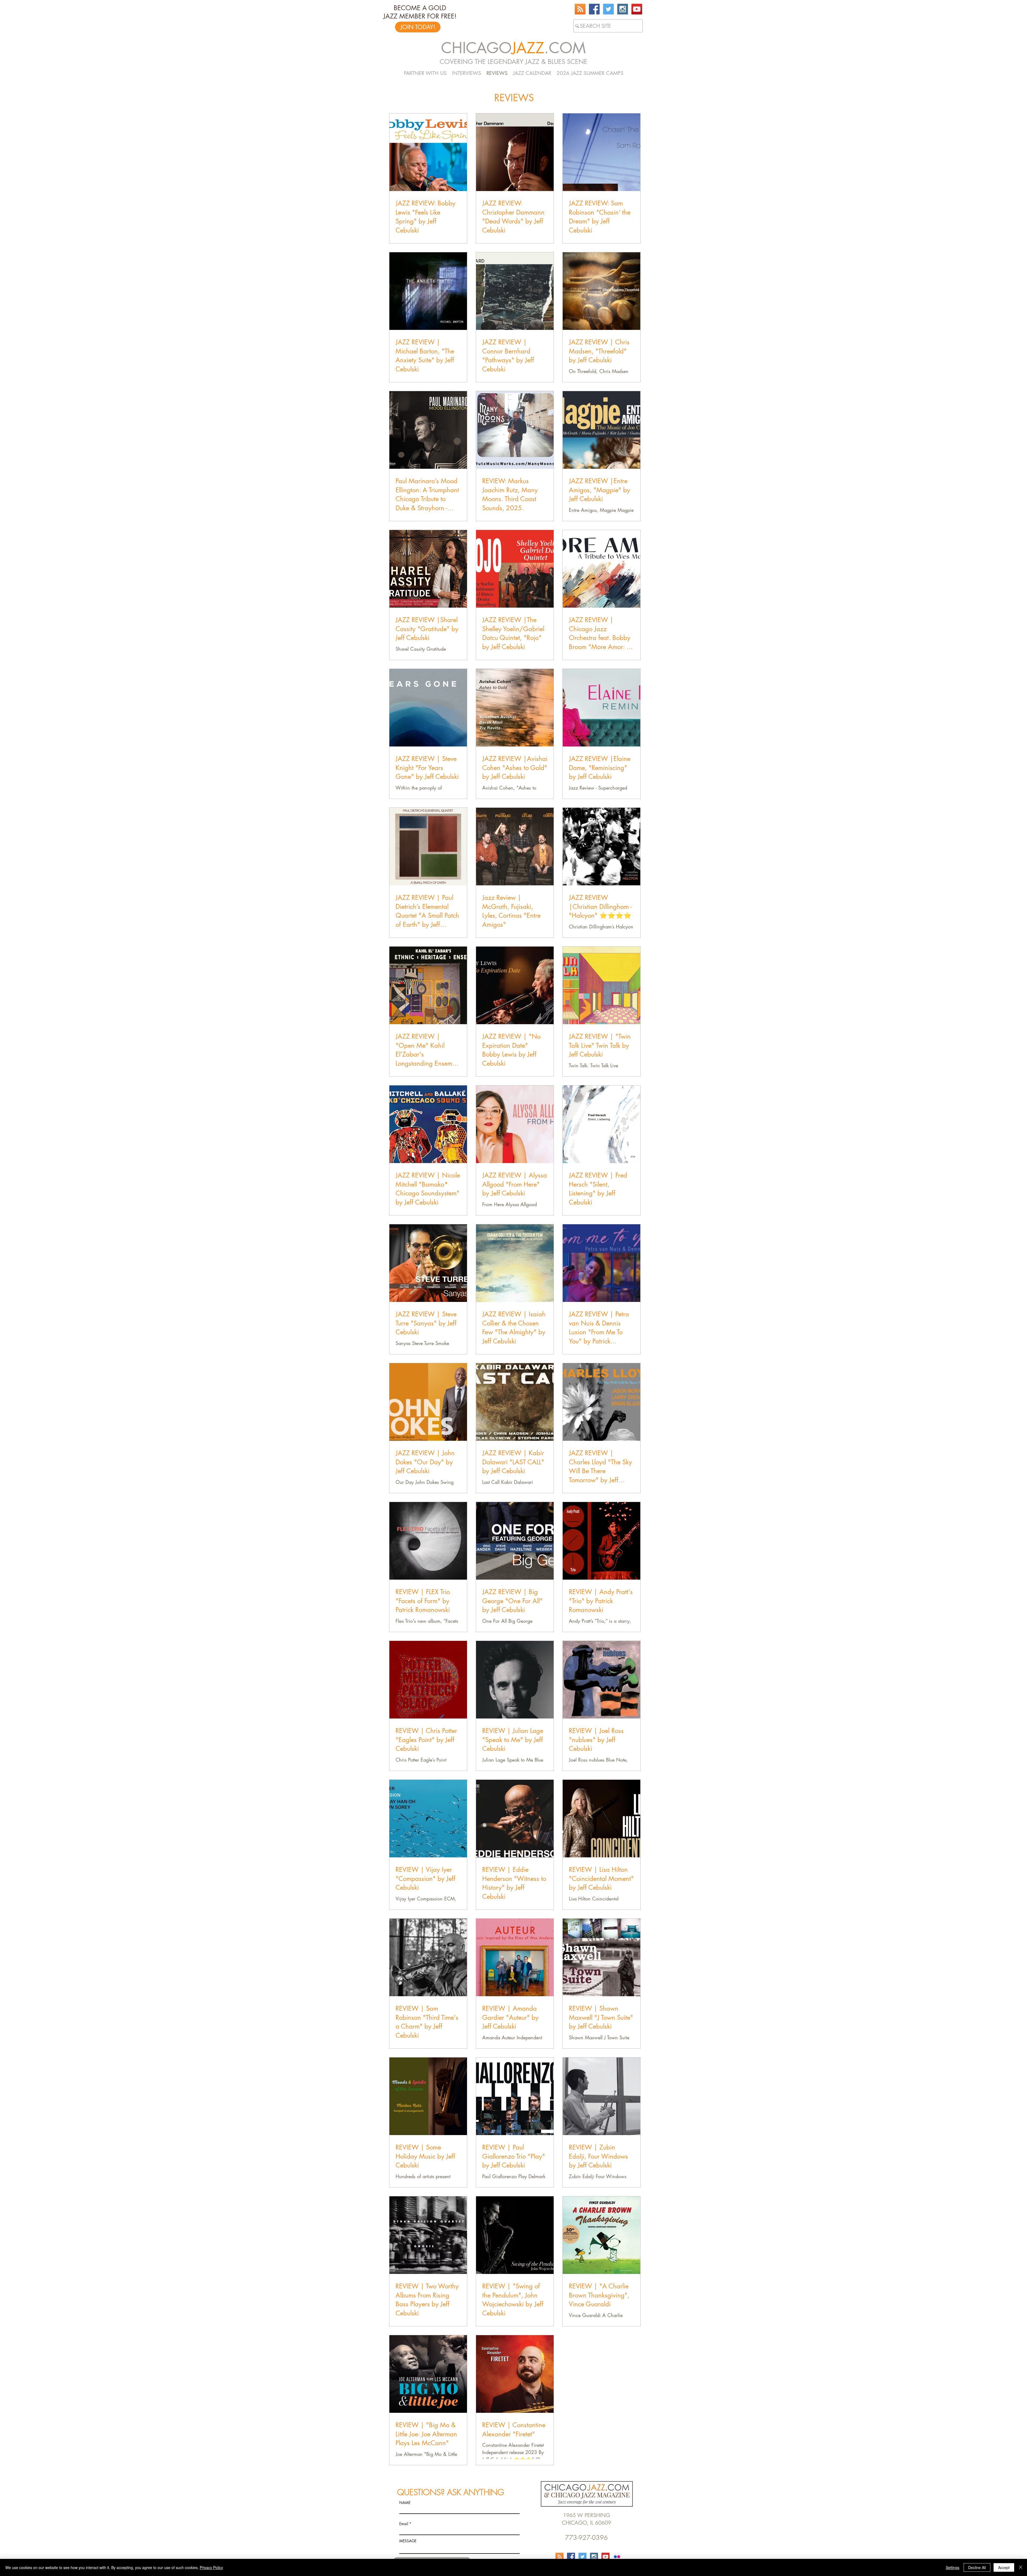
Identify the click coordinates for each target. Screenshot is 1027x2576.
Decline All (977, 2567)
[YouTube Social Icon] (637, 9)
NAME (405, 2503)
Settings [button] (953, 2567)
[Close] (1021, 2567)
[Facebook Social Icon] (594, 9)
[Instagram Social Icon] (623, 9)
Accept (1004, 2567)
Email (404, 2524)
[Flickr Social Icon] (617, 2557)
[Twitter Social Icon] (608, 9)
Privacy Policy (211, 2567)
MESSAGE (408, 2541)
